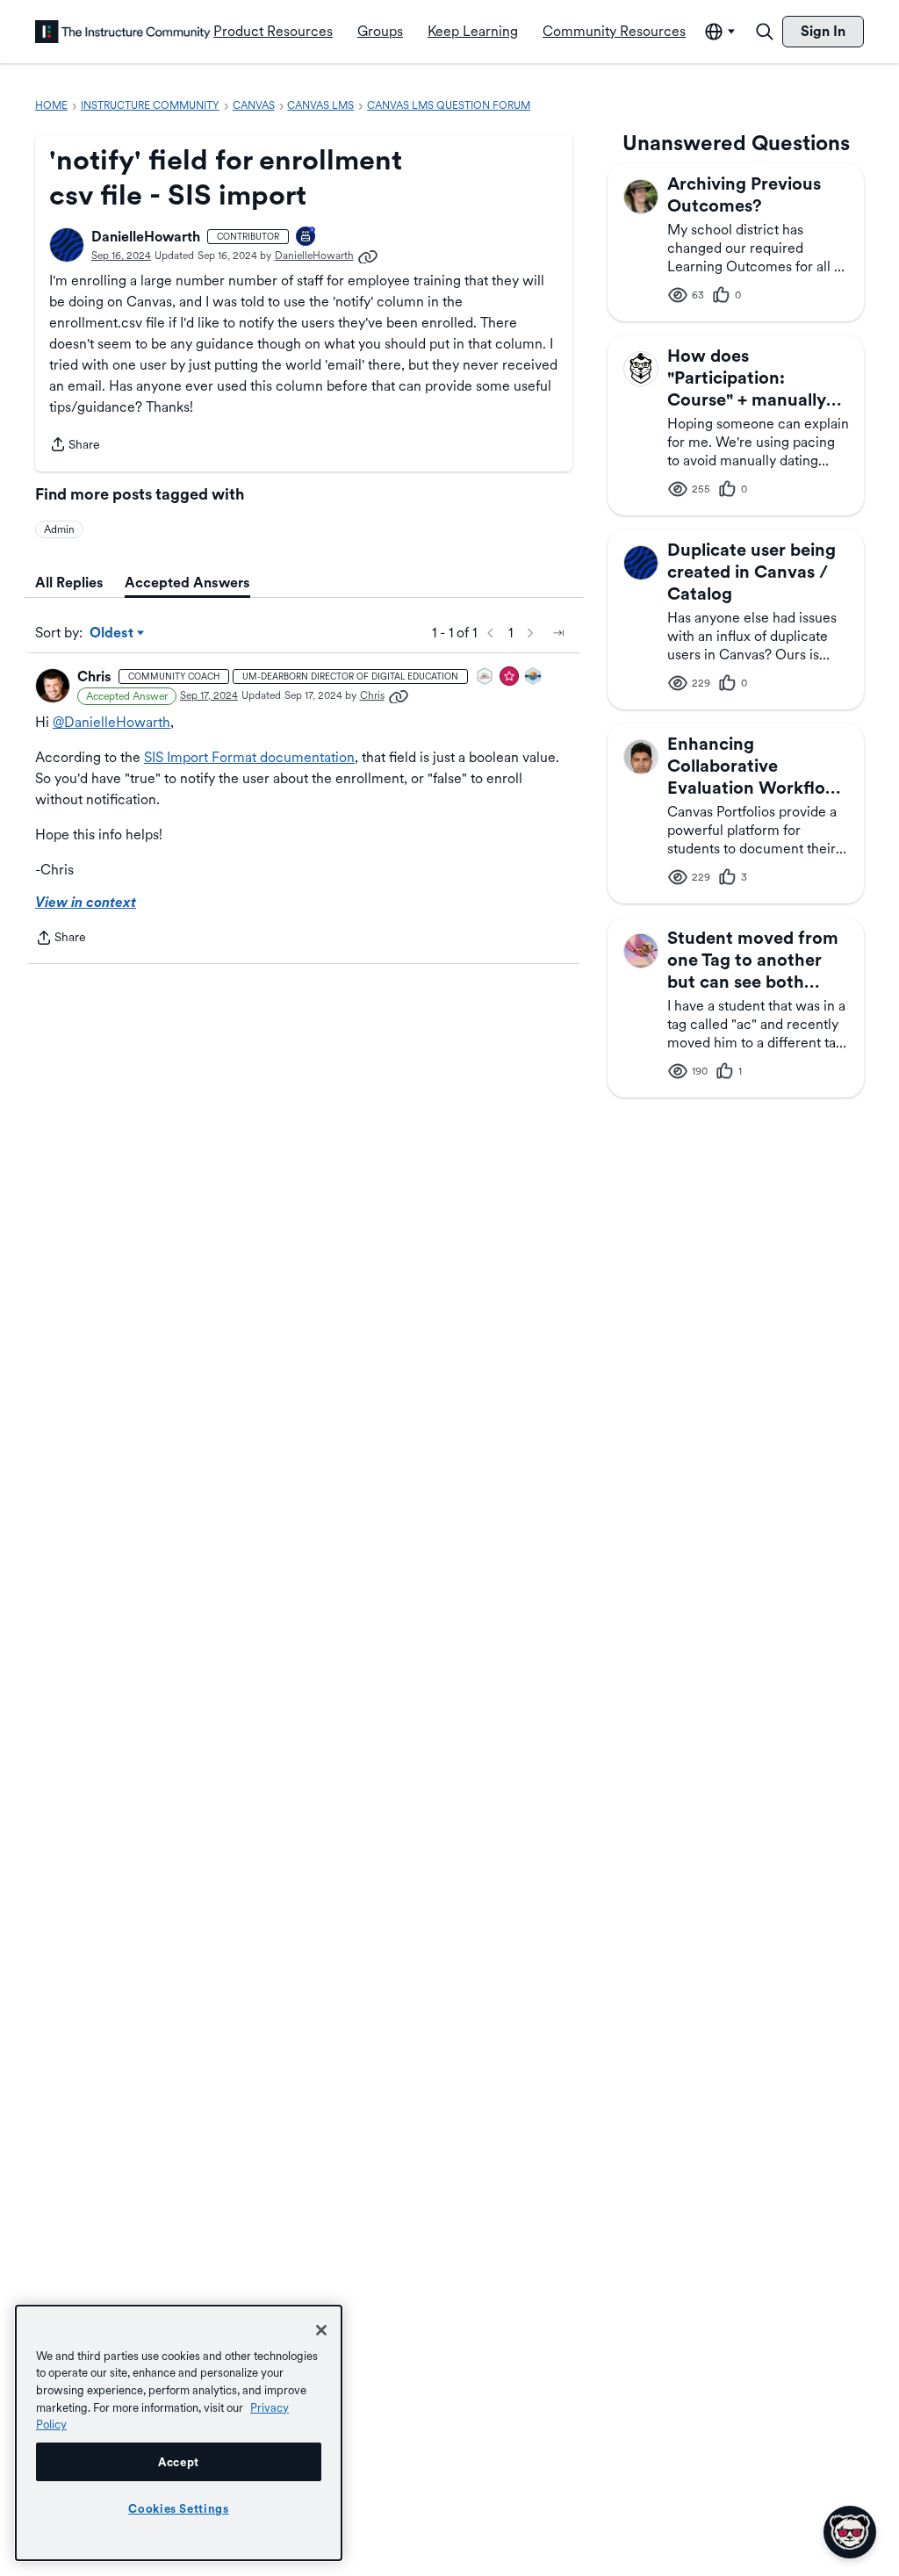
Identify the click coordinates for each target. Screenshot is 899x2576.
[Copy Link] (368, 255)
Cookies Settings (179, 2508)
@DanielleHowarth (111, 722)
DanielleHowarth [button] (146, 237)
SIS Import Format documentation (249, 757)
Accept (179, 2462)
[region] (179, 2433)
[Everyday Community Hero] (510, 677)
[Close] (321, 2330)
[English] (123, 32)
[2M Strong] (485, 677)
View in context (86, 902)
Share (75, 446)
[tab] (69, 583)
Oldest (113, 634)
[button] (67, 245)
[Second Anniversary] (306, 237)
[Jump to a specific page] (558, 633)
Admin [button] (59, 529)
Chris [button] (94, 676)
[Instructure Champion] (534, 677)
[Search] (765, 32)
